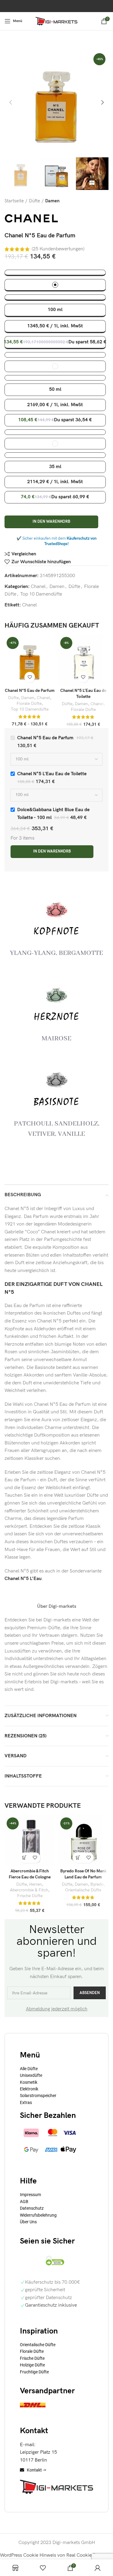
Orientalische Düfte (83, 1890)
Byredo (97, 1884)
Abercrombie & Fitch (29, 1890)
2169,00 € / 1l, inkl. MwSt (55, 405)
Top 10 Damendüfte (41, 594)
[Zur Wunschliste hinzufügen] (30, 677)
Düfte (35, 201)
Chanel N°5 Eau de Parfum (30, 691)
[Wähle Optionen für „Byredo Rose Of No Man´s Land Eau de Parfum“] (78, 1858)
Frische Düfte (30, 1896)
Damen (52, 201)
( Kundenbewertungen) (58, 249)
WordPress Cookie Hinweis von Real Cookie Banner (54, 2555)
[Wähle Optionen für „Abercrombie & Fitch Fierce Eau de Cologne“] (25, 1858)
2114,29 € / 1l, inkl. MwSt (55, 482)
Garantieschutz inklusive (51, 2305)
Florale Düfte (29, 704)
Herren (36, 1884)
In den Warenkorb (51, 522)
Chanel (38, 587)
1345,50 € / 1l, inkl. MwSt (55, 326)
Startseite (14, 201)
